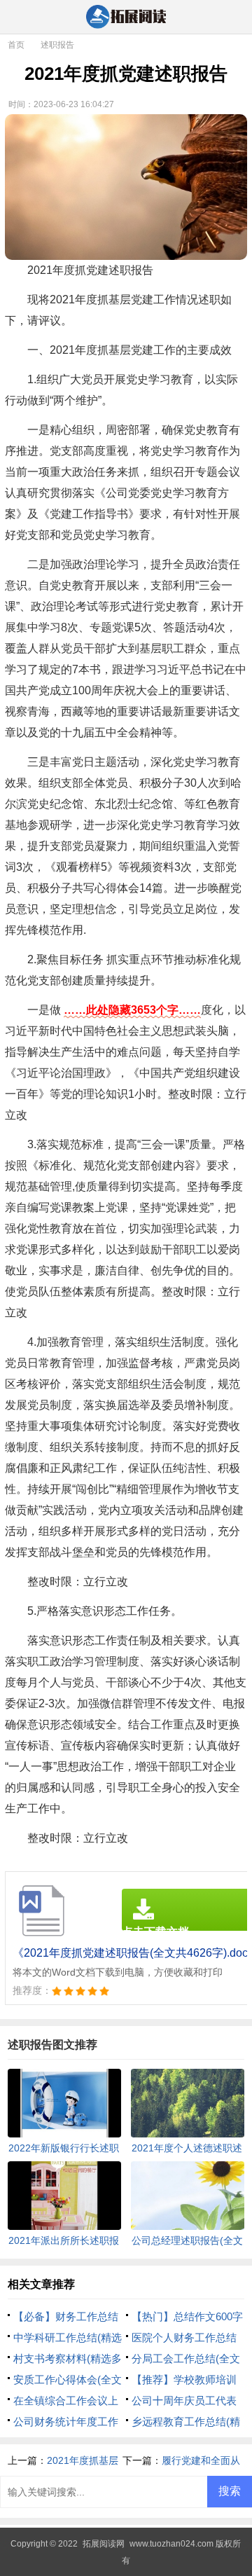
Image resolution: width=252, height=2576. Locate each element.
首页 (16, 45)
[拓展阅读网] (126, 18)
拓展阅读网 (104, 2544)
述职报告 (57, 45)
